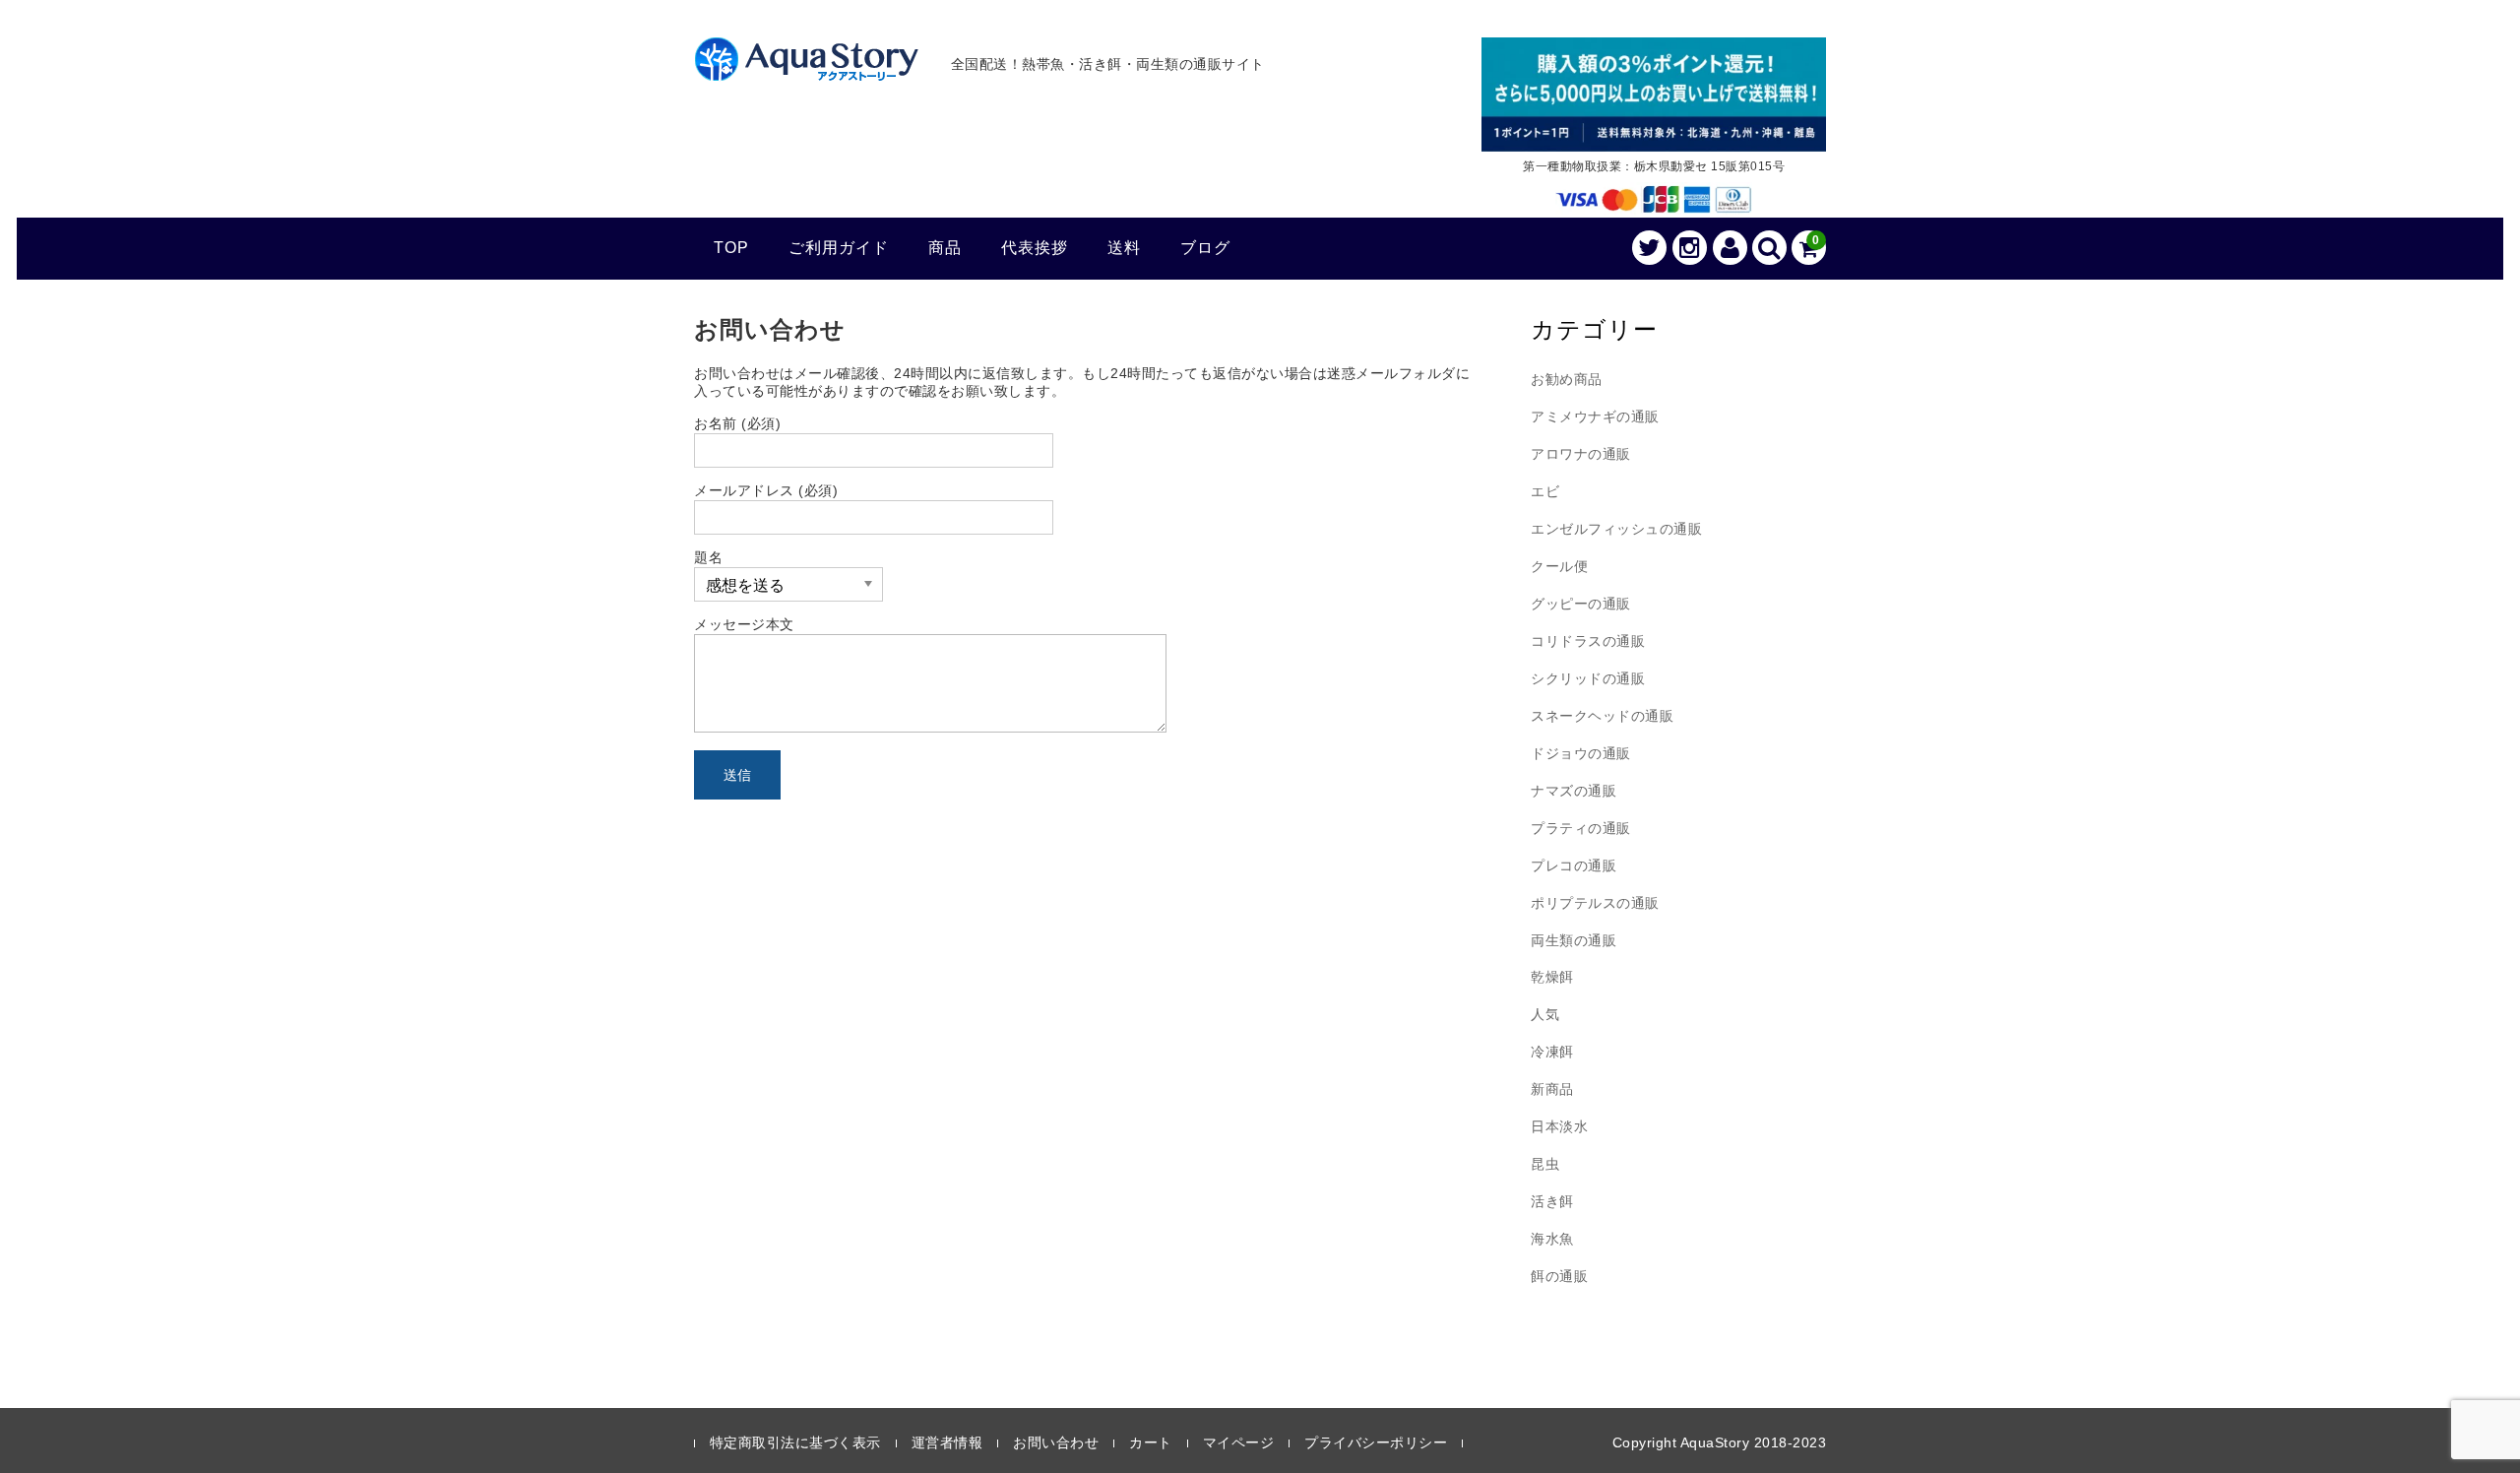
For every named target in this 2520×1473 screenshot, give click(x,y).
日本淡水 (1559, 1126)
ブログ (1205, 248)
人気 (1545, 1014)
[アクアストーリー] (807, 70)
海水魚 (1552, 1239)
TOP (731, 248)
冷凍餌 (1552, 1052)
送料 (1124, 248)
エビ (1545, 491)
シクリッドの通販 (1588, 678)
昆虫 (1545, 1164)
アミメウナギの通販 (1595, 416)
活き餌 (1552, 1201)
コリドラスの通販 (1588, 641)
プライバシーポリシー (1376, 1442)
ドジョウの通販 (1581, 753)
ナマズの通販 (1574, 791)
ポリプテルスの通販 (1595, 903)
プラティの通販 (1581, 828)
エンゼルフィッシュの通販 (1616, 529)
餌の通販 (1559, 1276)
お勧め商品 (1567, 379)
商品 (945, 248)
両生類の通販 (1574, 940)
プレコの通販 (1574, 865)
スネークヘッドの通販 (1602, 716)
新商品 (1552, 1089)
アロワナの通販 (1581, 454)
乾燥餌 (1552, 977)
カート (1151, 1442)
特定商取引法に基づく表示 (795, 1442)
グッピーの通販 (1581, 604)
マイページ (1239, 1442)
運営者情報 (947, 1442)
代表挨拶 (1035, 248)
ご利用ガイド (839, 248)
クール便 (1559, 566)
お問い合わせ (1056, 1442)
